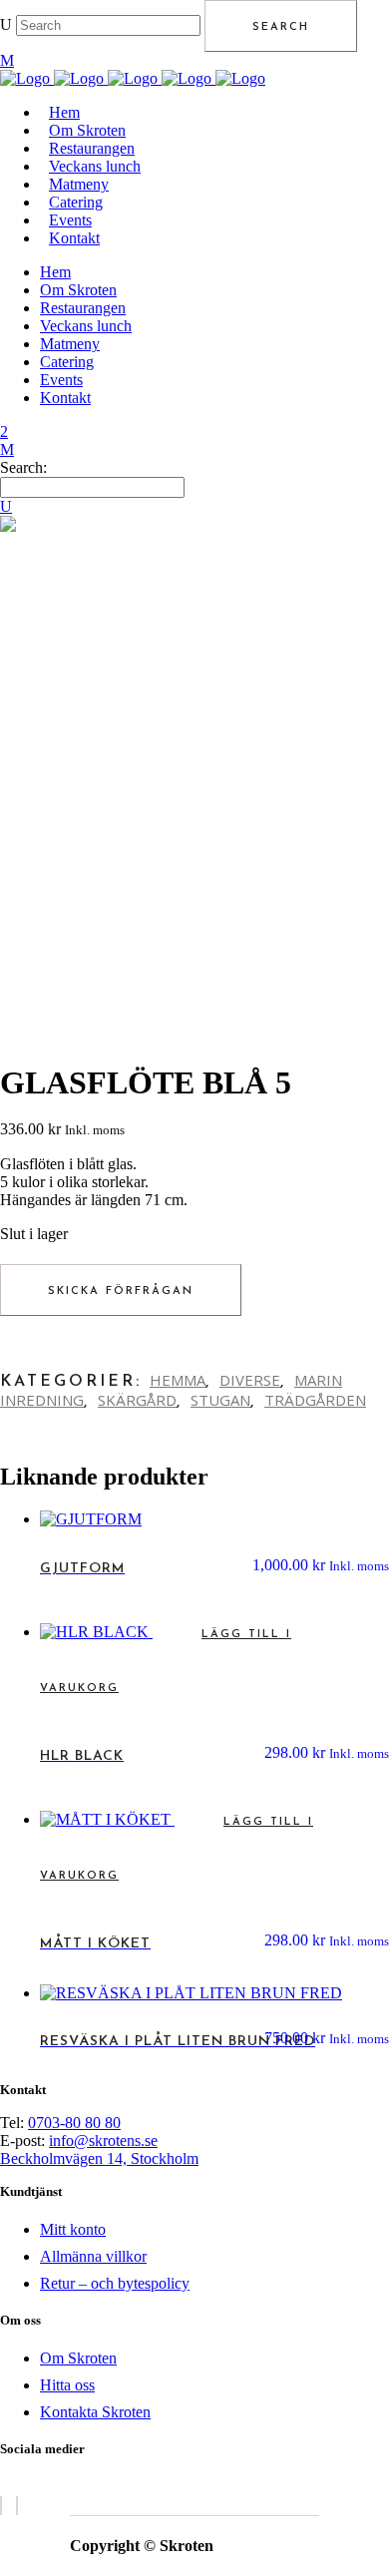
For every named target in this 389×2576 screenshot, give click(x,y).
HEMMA (178, 1380)
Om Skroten (78, 2358)
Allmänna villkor (93, 2256)
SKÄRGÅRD (137, 1400)
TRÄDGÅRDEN (315, 1400)
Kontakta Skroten (95, 2412)
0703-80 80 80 (74, 2123)
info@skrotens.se (103, 2141)
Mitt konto (73, 2229)
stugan (220, 1400)
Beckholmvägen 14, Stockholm (99, 2158)
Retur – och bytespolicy (115, 2283)
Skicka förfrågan (121, 1291)
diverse (250, 1380)
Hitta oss (67, 2385)
